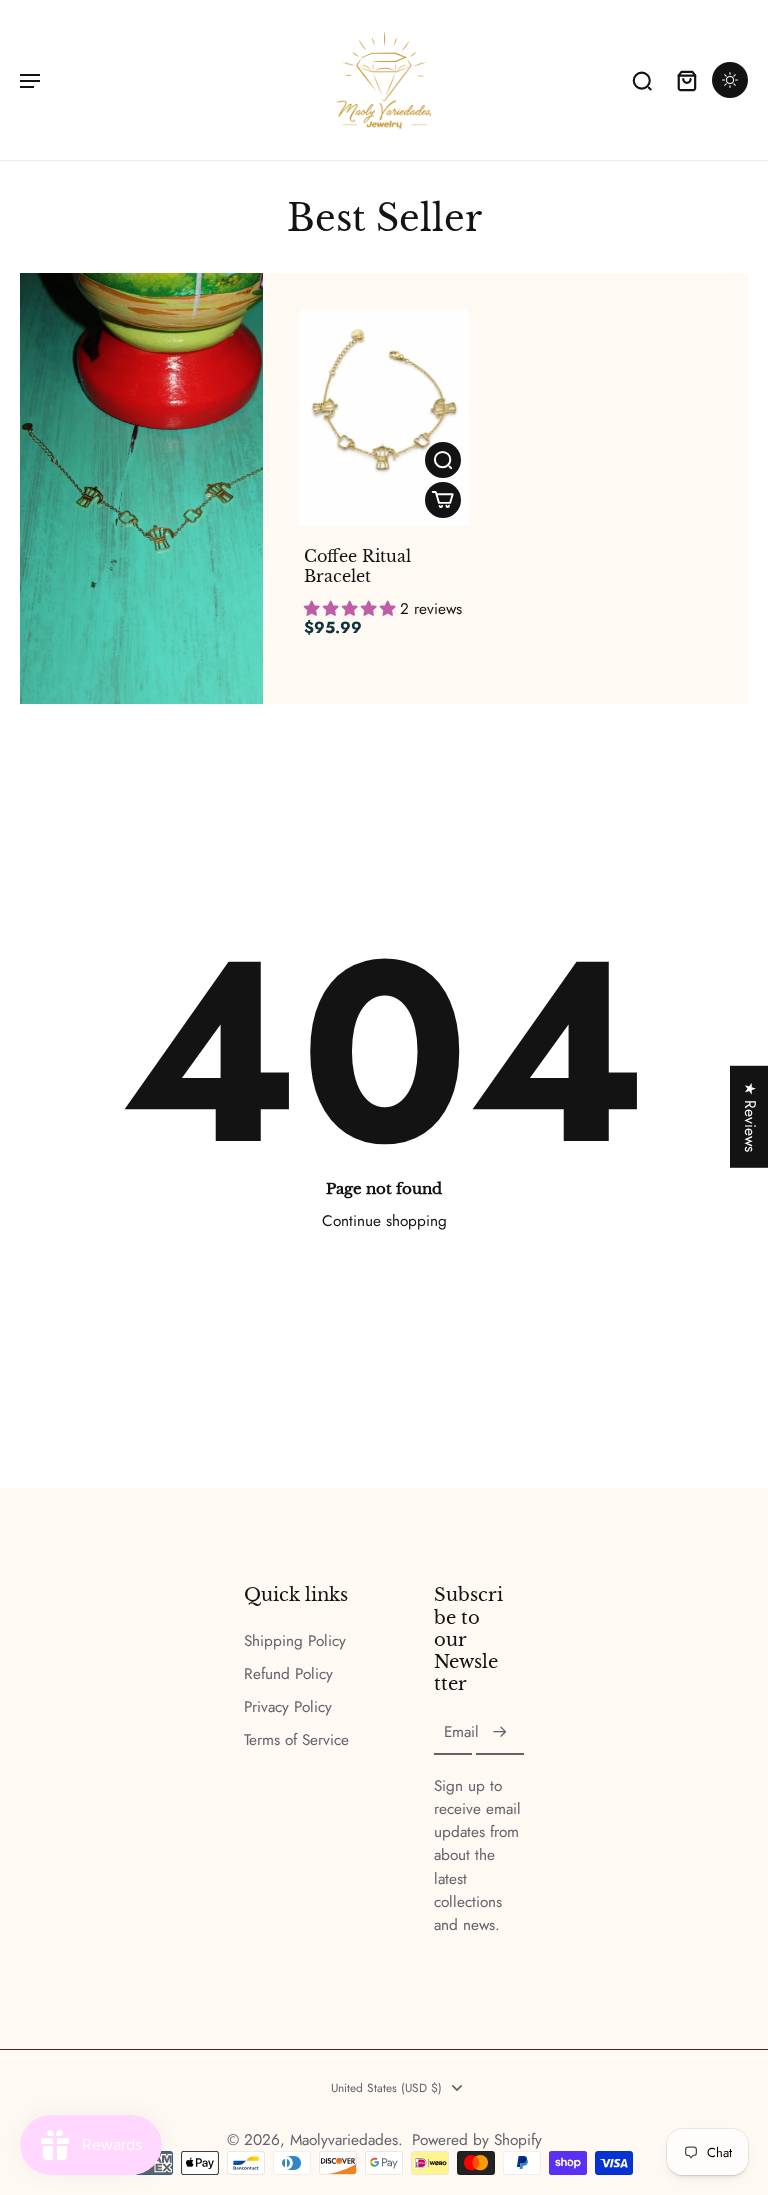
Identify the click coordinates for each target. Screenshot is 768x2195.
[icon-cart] (686, 80)
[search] (642, 80)
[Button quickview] (443, 460)
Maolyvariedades (344, 2140)
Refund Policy (288, 1674)
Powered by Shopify (477, 2140)
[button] (352, 609)
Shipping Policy (295, 1641)
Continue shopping (384, 1221)
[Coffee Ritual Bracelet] (384, 417)
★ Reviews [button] (750, 1116)
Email (461, 1732)
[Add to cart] (443, 500)
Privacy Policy (288, 1707)
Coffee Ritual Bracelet (357, 566)
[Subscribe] (500, 1733)
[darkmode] (730, 80)
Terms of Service (296, 1740)
